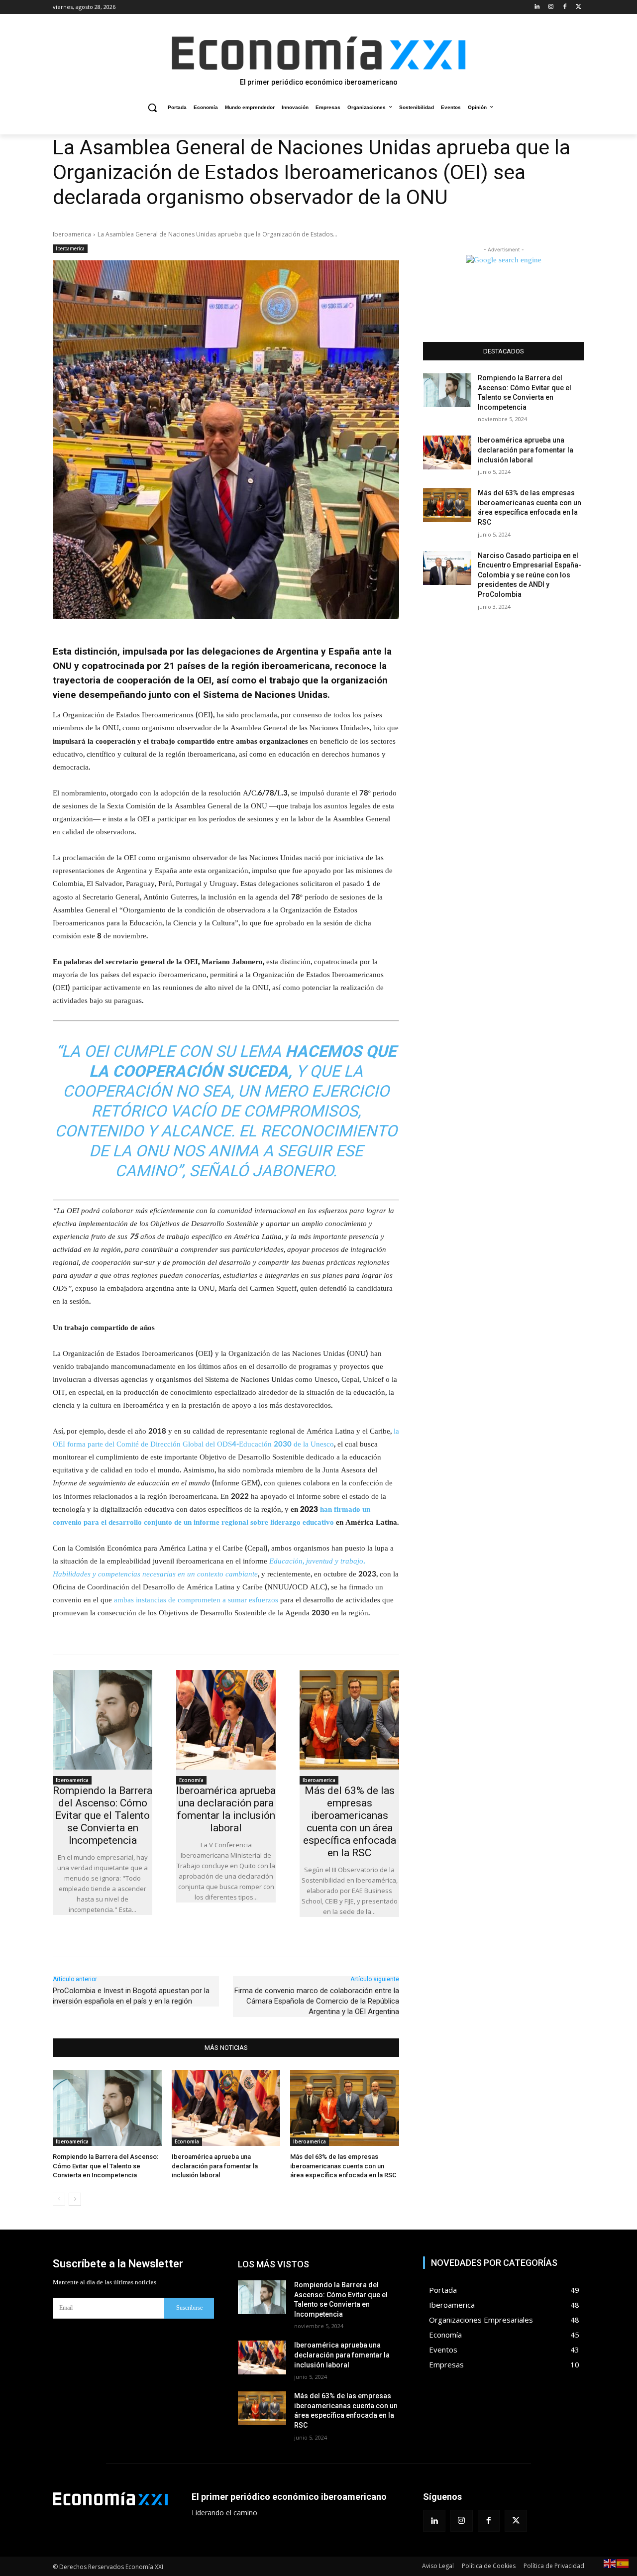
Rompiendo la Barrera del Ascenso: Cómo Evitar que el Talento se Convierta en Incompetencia (103, 1815)
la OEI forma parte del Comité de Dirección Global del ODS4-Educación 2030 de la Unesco (226, 1438)
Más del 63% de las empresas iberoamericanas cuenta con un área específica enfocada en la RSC (350, 1822)
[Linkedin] (537, 7)
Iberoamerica (72, 234)
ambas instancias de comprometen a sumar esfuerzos (196, 1600)
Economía (191, 1780)
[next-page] (75, 2199)
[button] (152, 108)
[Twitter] (579, 7)
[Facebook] (565, 7)
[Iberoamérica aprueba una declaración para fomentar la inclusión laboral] (226, 1720)
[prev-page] (59, 2199)
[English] (610, 2563)
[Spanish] (623, 2563)
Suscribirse (189, 2308)
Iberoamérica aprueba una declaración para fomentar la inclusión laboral (226, 1809)
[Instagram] (551, 7)
